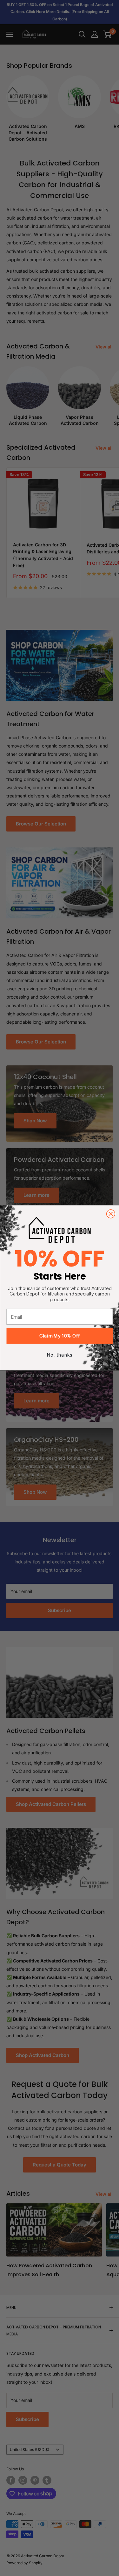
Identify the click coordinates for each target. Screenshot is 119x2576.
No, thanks (60, 1355)
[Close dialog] (111, 1214)
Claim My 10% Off (60, 1336)
